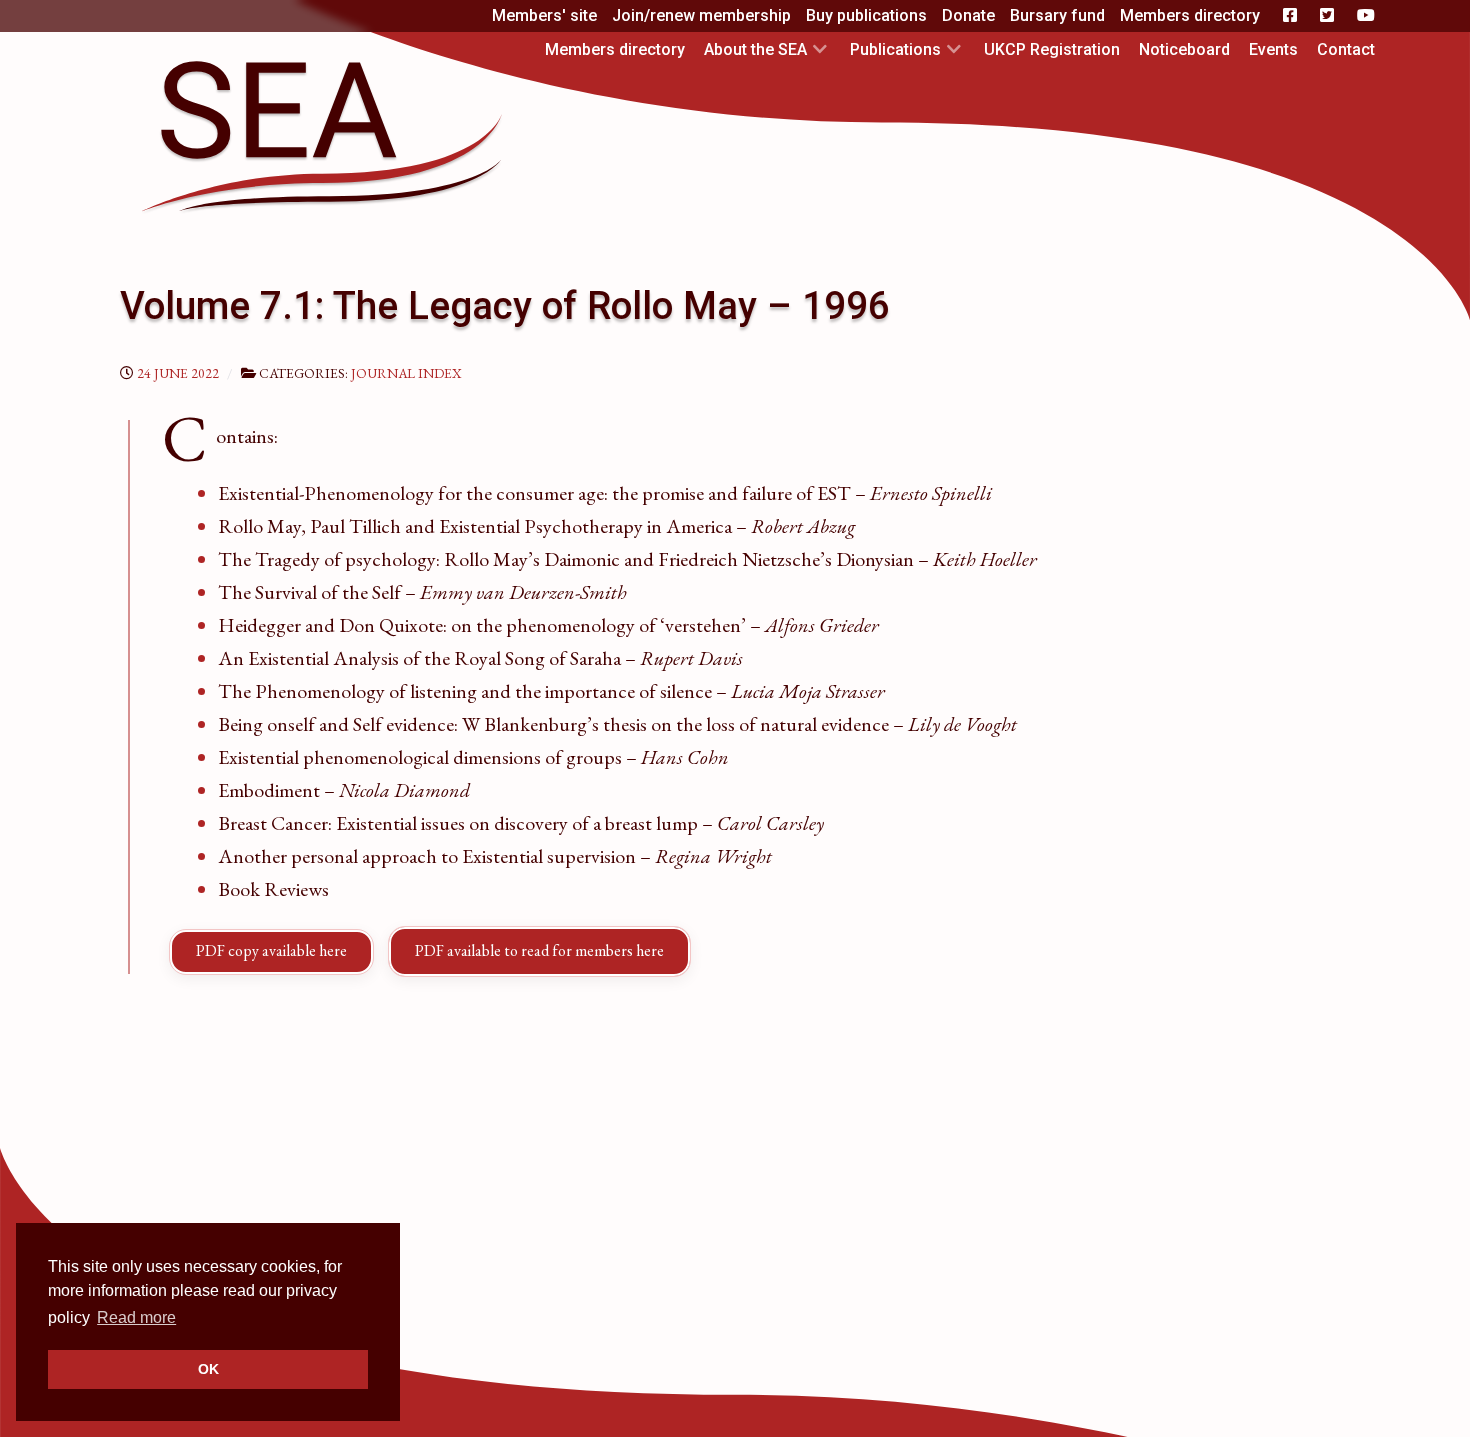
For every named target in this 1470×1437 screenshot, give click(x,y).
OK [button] (208, 1369)
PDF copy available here (271, 950)
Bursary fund (1057, 15)
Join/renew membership (701, 15)
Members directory (1190, 15)
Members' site (544, 15)
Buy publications (866, 15)
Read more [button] (136, 1317)
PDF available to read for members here (539, 950)
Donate (968, 15)
